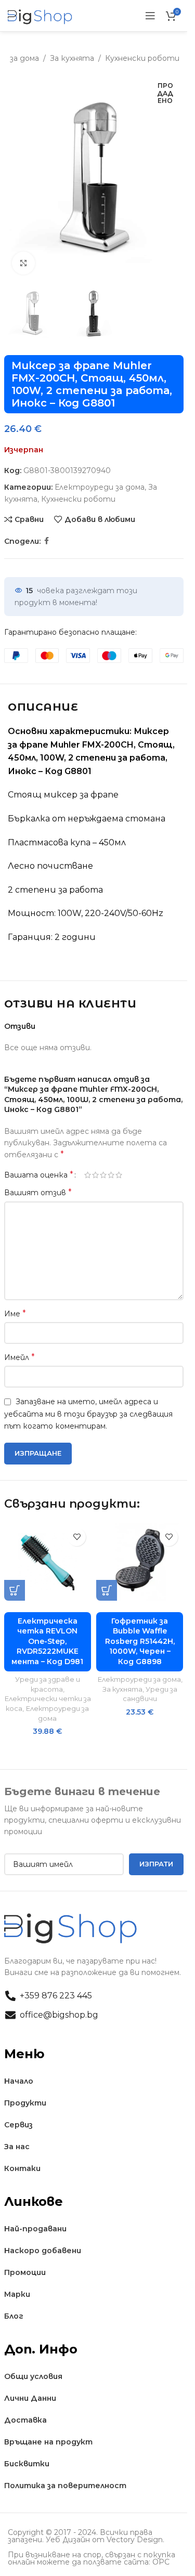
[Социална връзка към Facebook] (47, 541)
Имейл (19, 1357)
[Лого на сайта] (40, 15)
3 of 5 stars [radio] (103, 1175)
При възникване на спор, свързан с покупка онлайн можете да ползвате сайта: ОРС (92, 2558)
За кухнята (72, 58)
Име (15, 1313)
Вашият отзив (38, 1192)
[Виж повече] (24, 263)
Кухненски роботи (142, 58)
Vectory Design (135, 2540)
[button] (15, 1590)
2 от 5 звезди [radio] (95, 1175)
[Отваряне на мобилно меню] (150, 16)
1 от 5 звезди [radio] (88, 1175)
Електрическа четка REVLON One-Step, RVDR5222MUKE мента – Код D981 (47, 1641)
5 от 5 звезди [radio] (119, 1175)
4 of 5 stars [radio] (111, 1175)
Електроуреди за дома (100, 487)
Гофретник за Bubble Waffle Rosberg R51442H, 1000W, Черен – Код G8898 (140, 1641)
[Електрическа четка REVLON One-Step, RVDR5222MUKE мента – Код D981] (48, 1562)
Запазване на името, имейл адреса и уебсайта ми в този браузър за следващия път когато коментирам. (88, 1414)
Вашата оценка (39, 1175)
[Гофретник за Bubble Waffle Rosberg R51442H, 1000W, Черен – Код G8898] (140, 1562)
